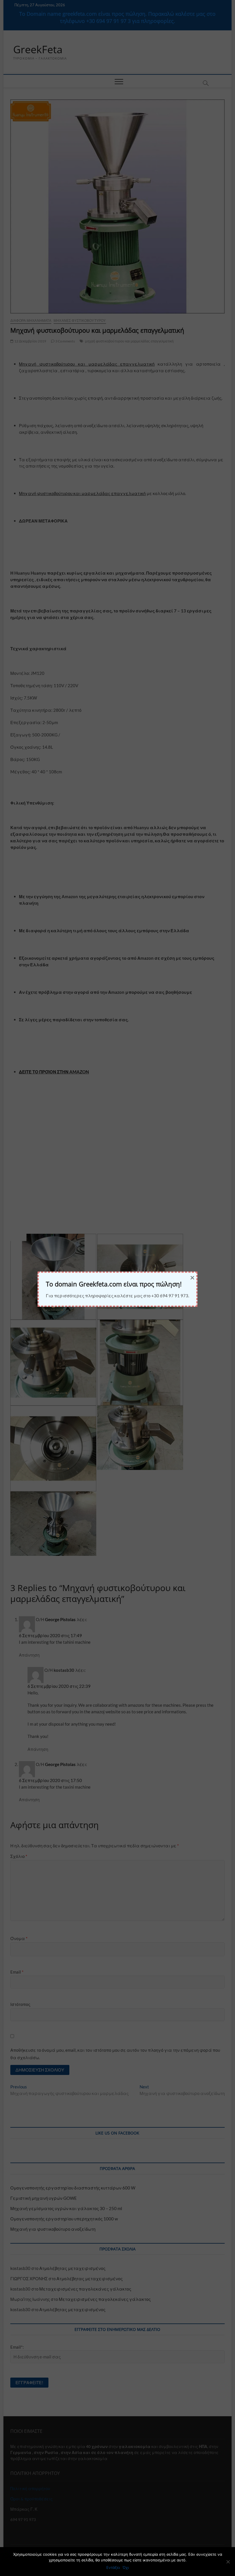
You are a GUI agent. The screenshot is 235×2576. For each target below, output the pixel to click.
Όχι (126, 2567)
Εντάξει (113, 2567)
